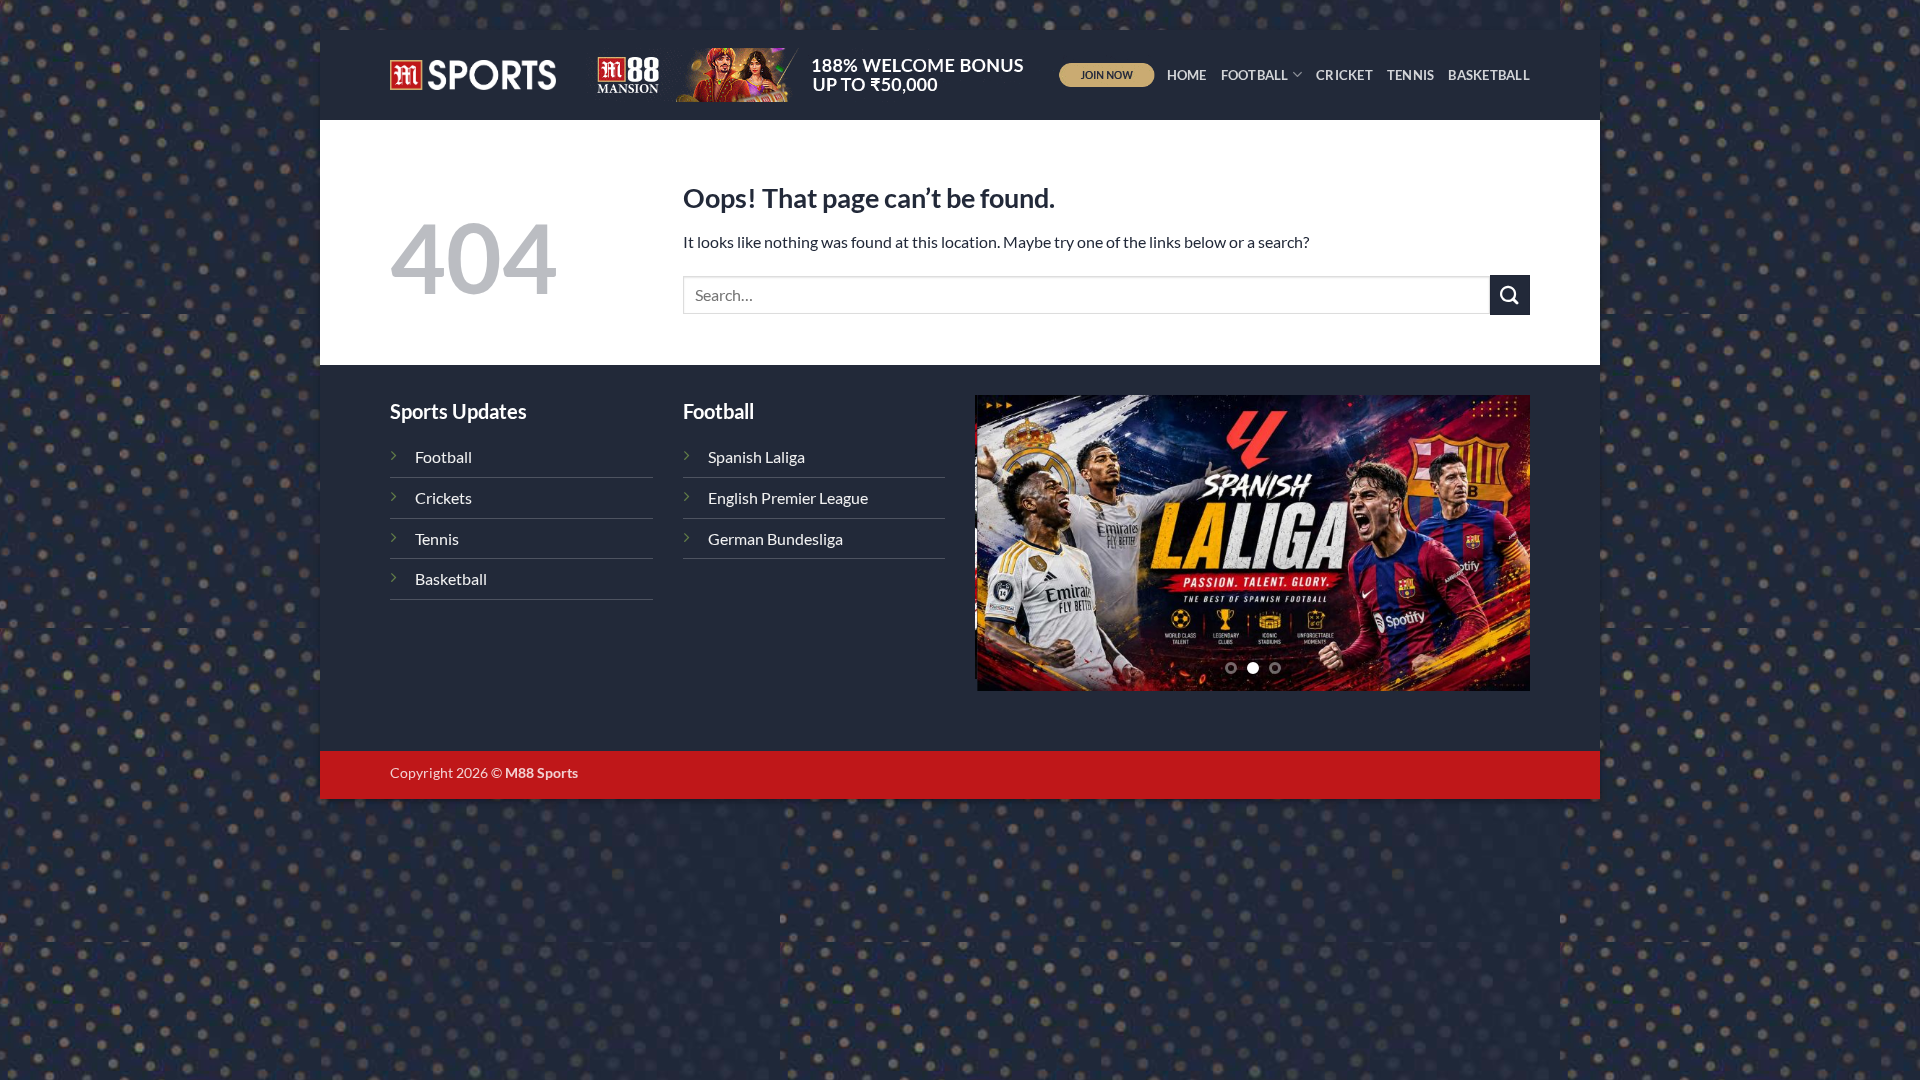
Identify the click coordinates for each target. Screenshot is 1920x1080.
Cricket (1344, 75)
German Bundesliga (775, 538)
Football (1255, 75)
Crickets (443, 497)
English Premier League (788, 497)
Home (1187, 75)
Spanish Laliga (756, 456)
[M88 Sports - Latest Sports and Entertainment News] (473, 74)
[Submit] (1510, 294)
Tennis (1411, 75)
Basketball (1489, 75)
